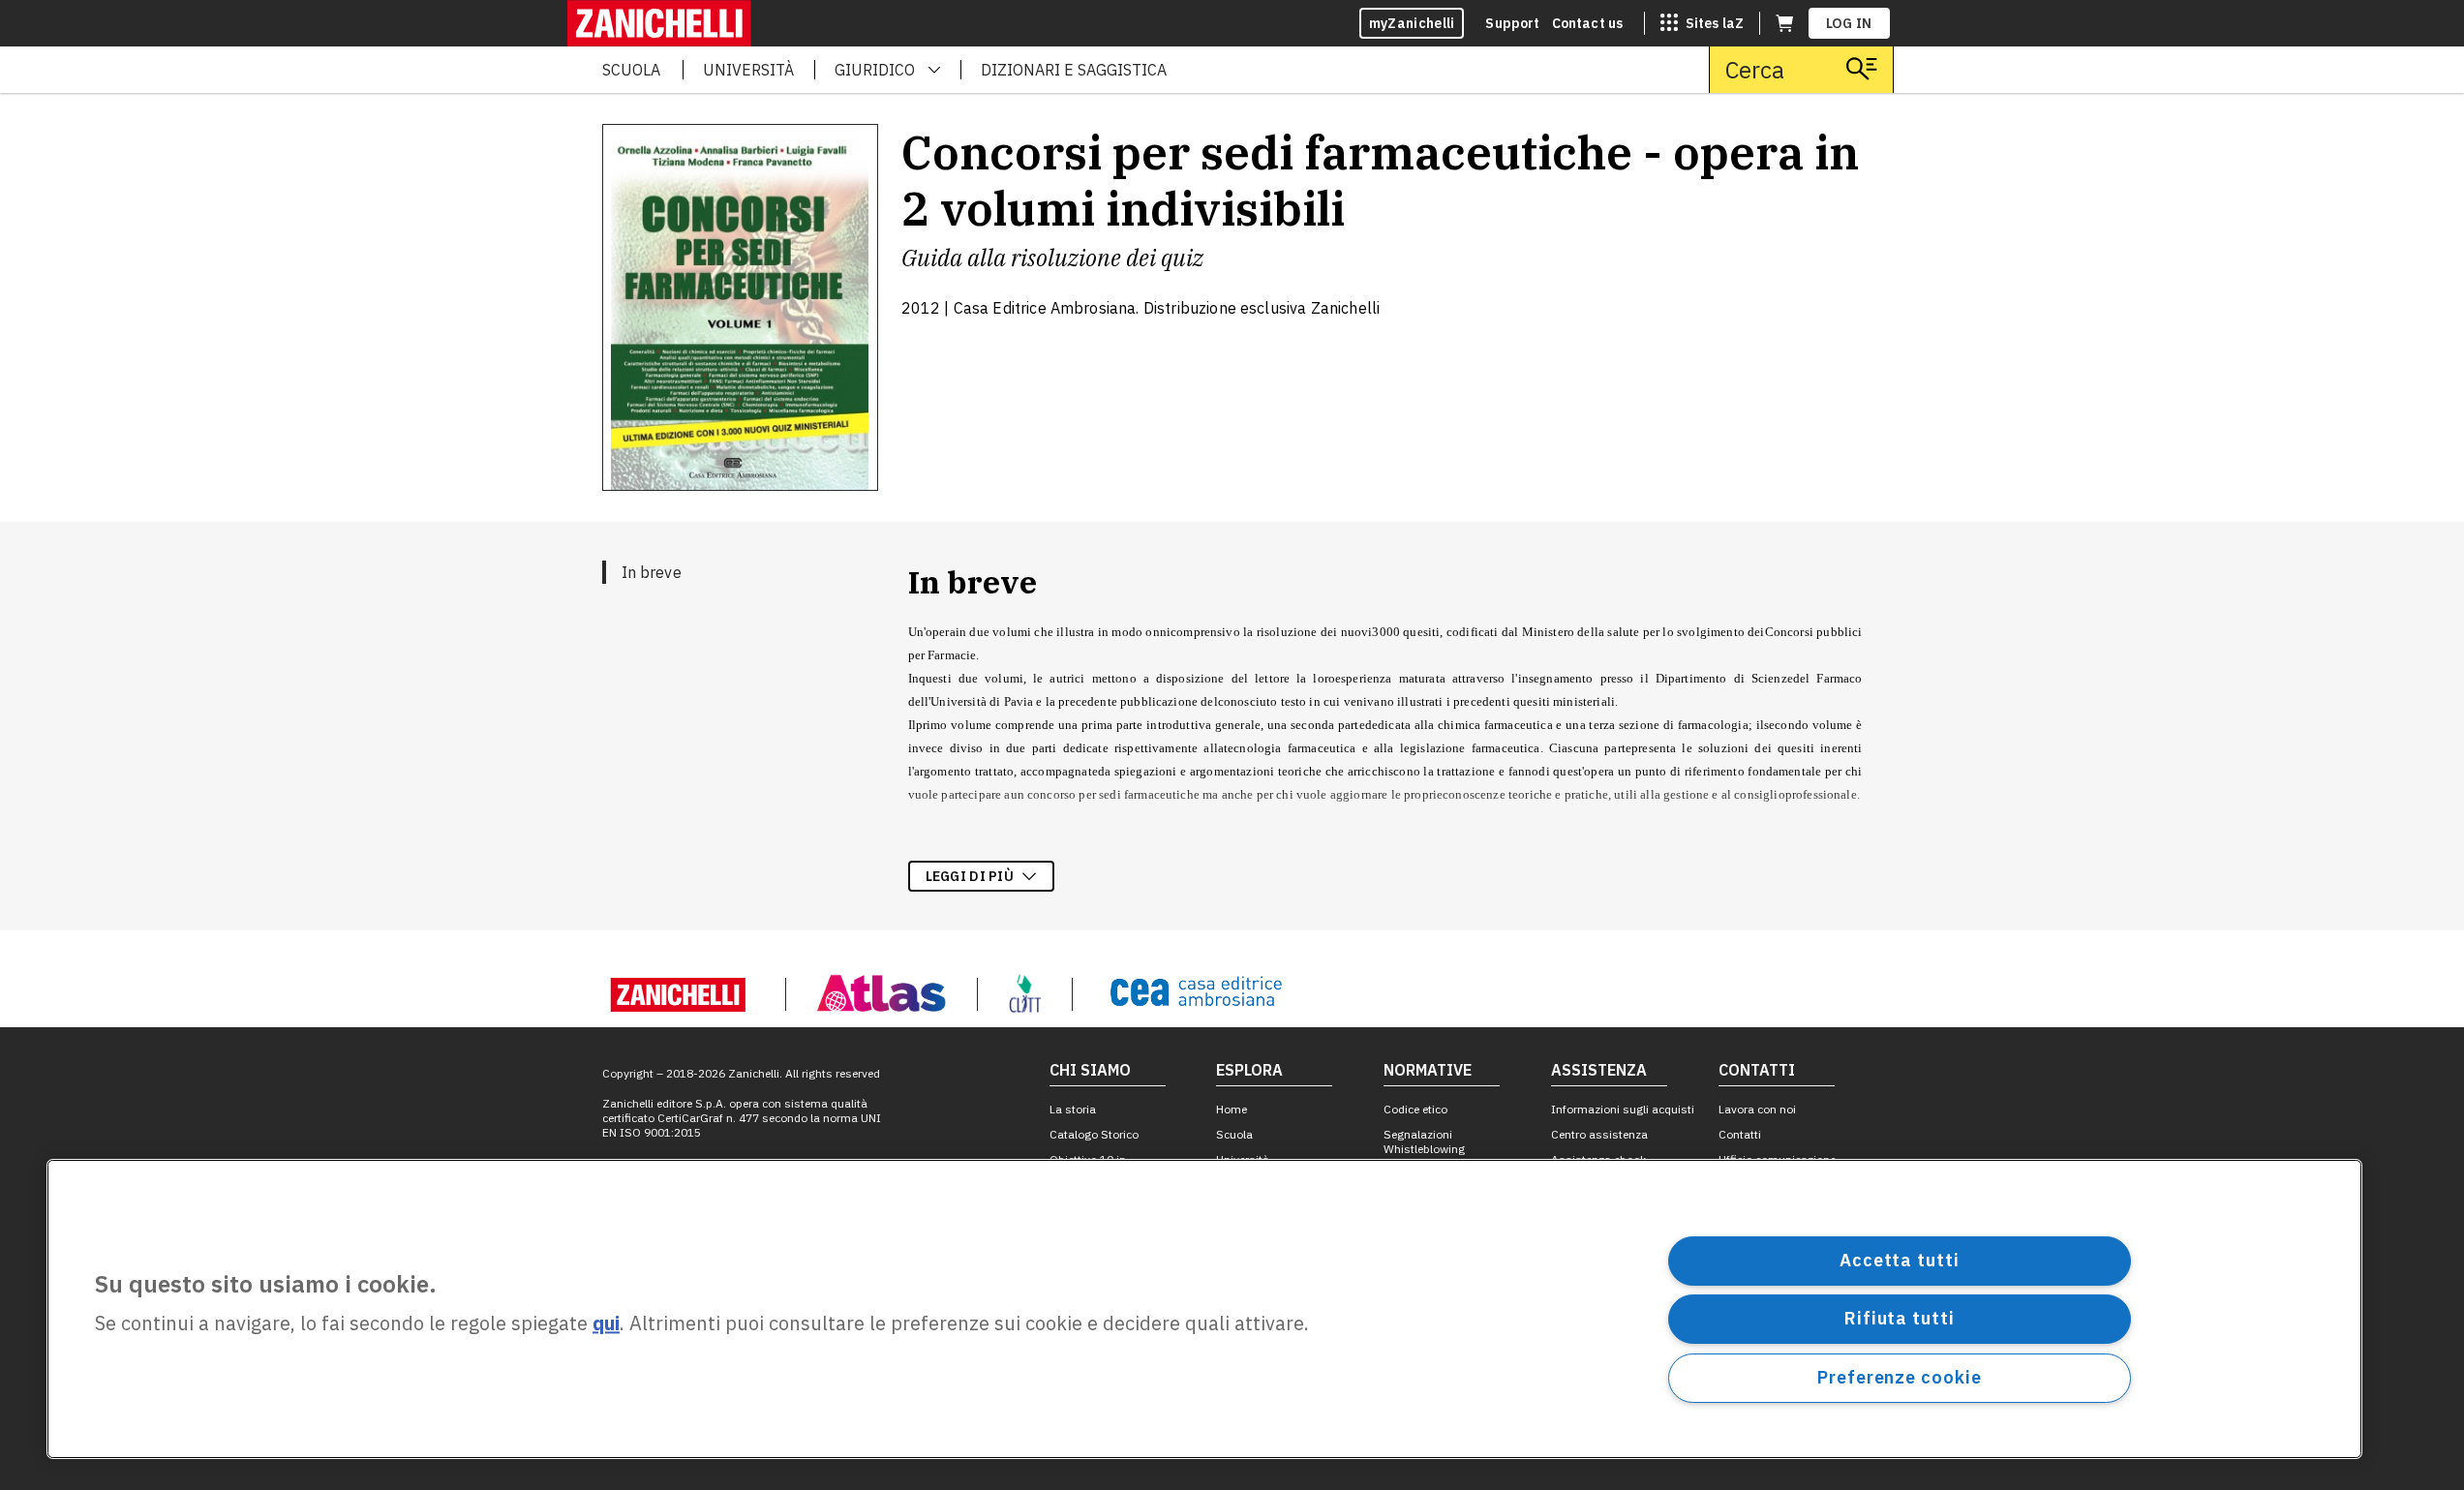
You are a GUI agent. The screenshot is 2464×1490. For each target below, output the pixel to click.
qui (606, 1324)
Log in (1849, 23)
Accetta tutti (1900, 1260)
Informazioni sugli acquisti (1623, 1109)
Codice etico (1415, 1109)
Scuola (1234, 1134)
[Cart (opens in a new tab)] (1784, 23)
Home (1232, 1109)
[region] (1204, 1309)
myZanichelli (1412, 23)
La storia (1073, 1109)
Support (1512, 23)
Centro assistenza (1599, 1134)
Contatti (1740, 1134)
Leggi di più (970, 876)
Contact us (1588, 23)
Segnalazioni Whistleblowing (1424, 1141)
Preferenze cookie (1899, 1377)
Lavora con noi (1757, 1109)
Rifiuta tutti (1900, 1318)
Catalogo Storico (1094, 1134)
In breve (652, 572)
